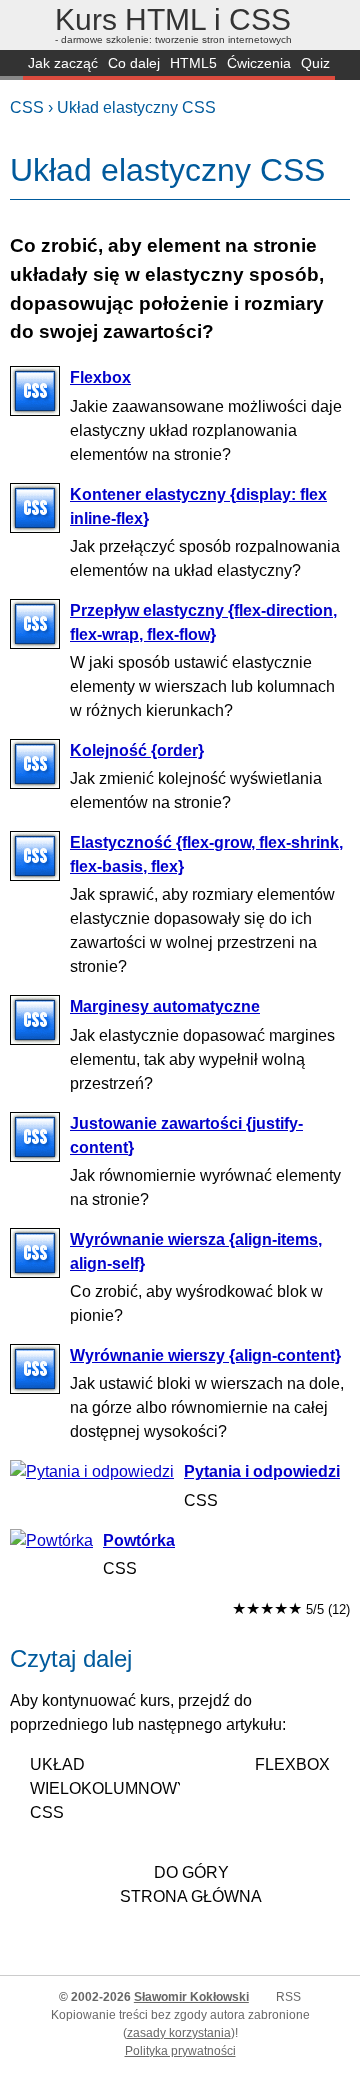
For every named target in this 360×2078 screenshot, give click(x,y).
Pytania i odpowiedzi (262, 1471)
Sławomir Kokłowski (191, 1997)
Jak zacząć (63, 63)
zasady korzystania (179, 2033)
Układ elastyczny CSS (136, 107)
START (11, 65)
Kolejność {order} (137, 750)
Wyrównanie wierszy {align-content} (205, 1355)
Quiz (315, 63)
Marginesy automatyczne (165, 1006)
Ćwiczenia (259, 63)
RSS (288, 1997)
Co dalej (134, 63)
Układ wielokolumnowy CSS (105, 1788)
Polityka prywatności (180, 2051)
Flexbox (100, 377)
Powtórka (139, 1540)
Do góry (191, 1872)
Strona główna (191, 1896)
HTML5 (193, 63)
